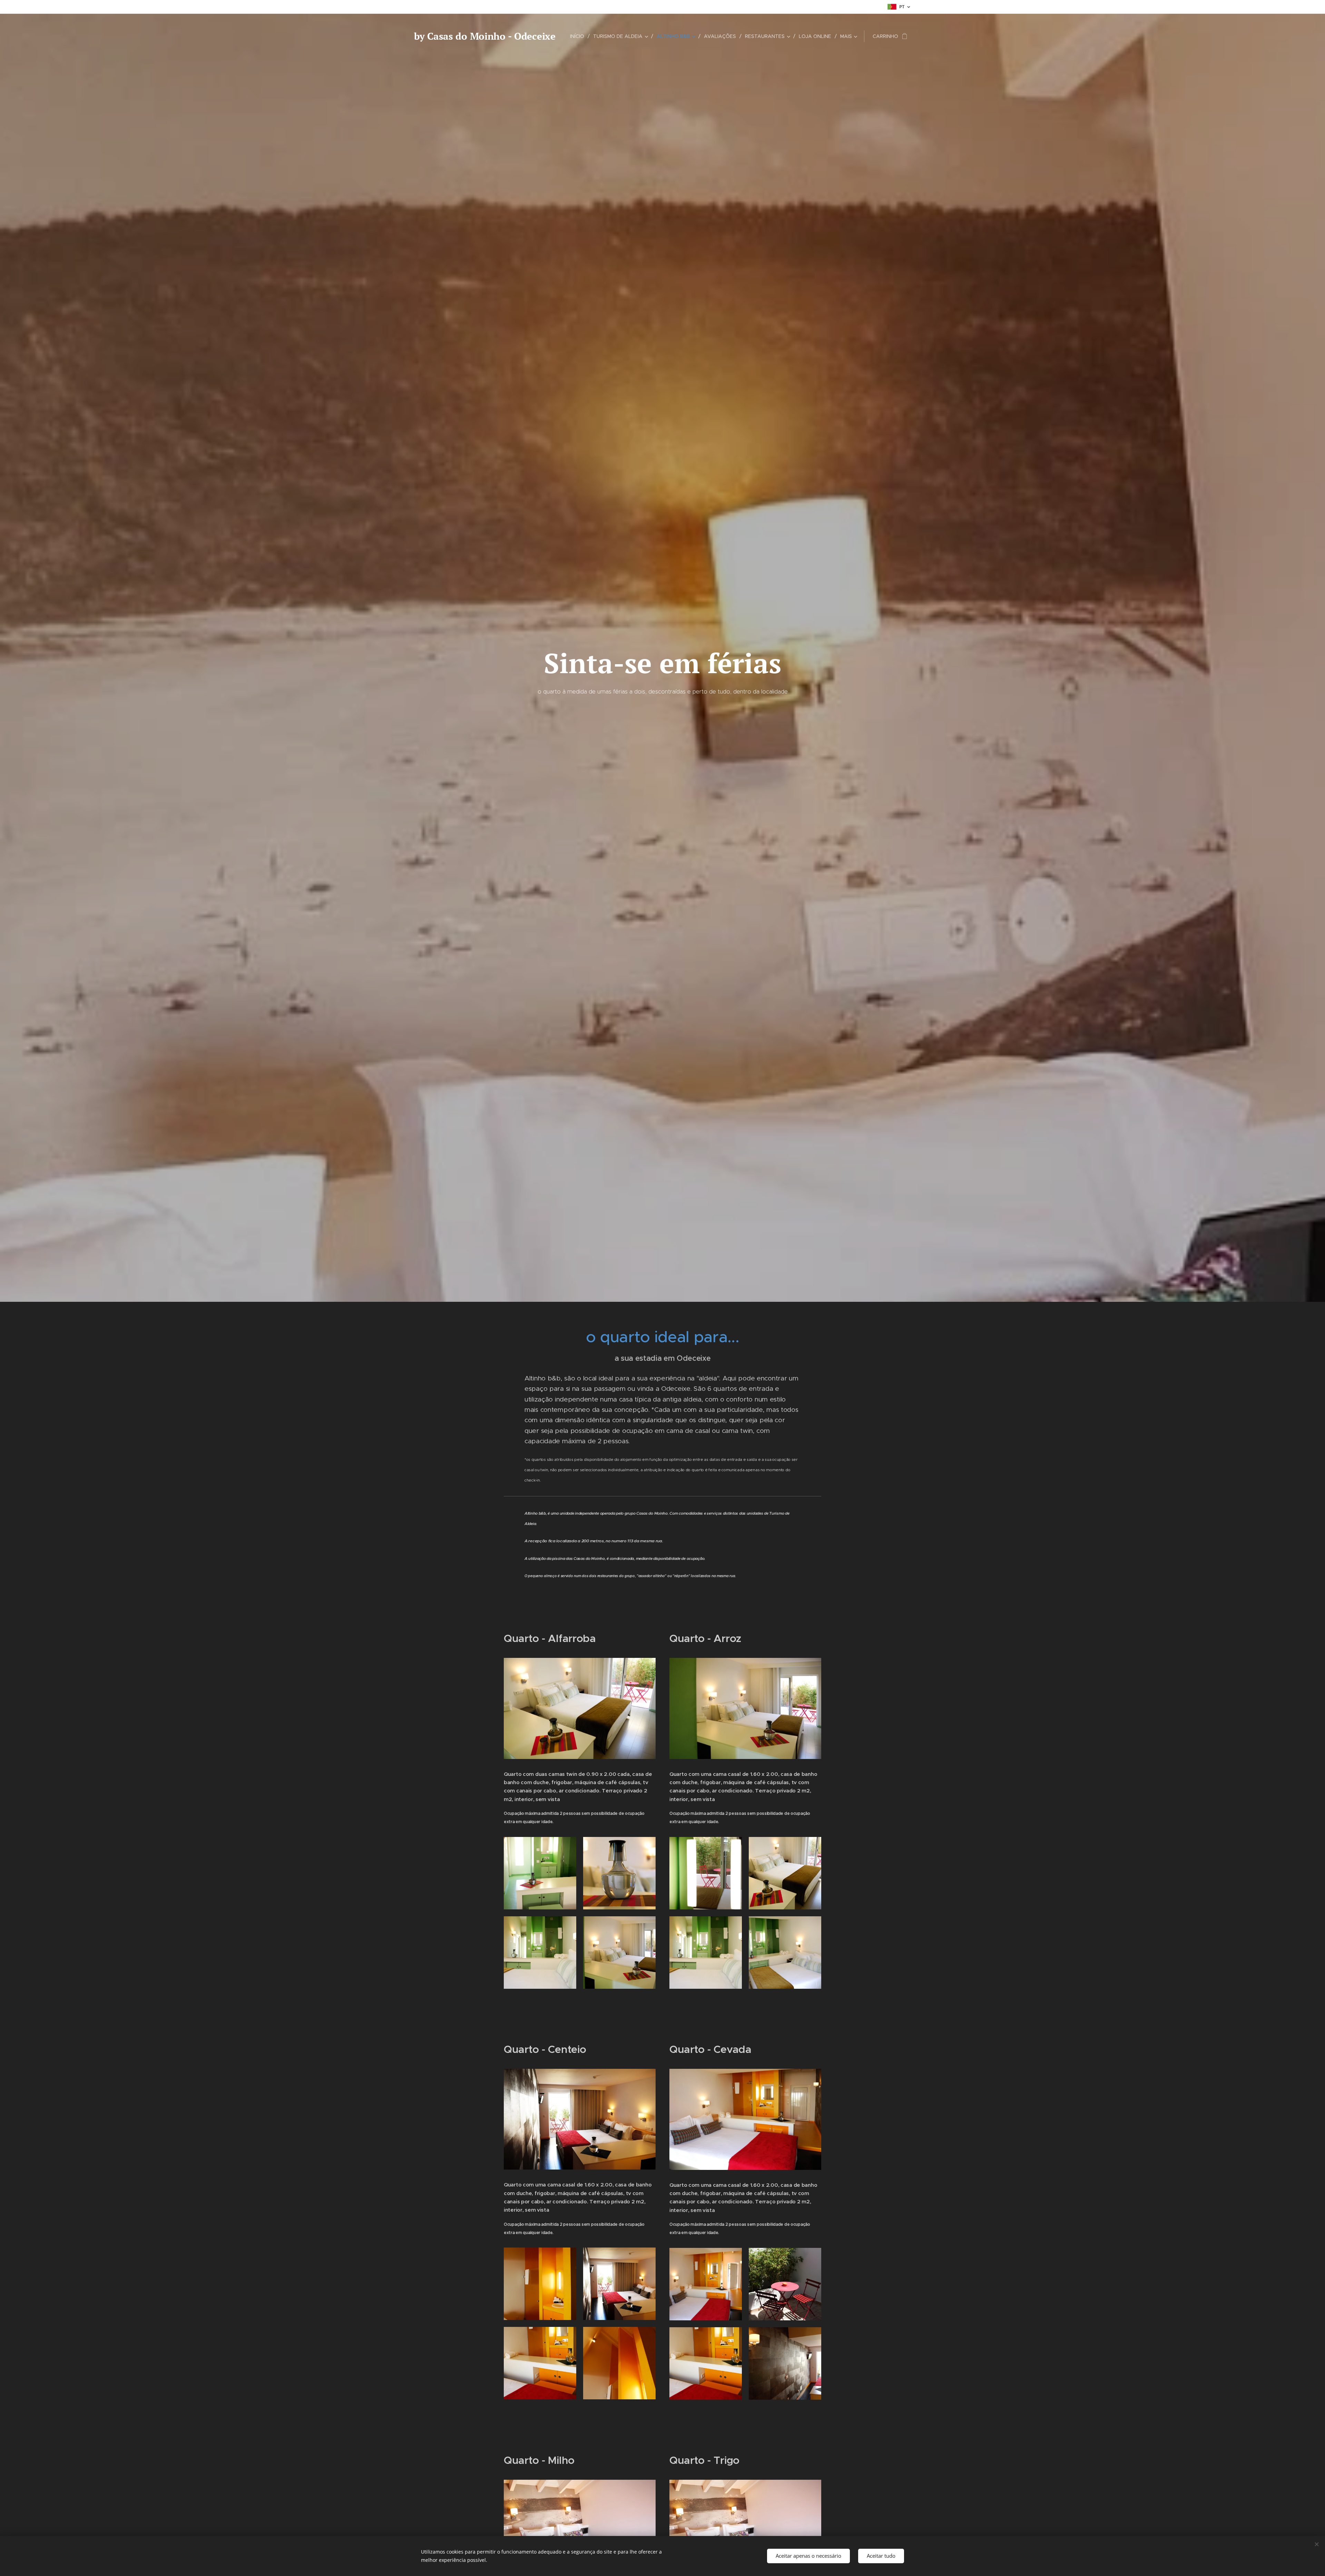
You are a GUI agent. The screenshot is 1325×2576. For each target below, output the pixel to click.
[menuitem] (579, 36)
